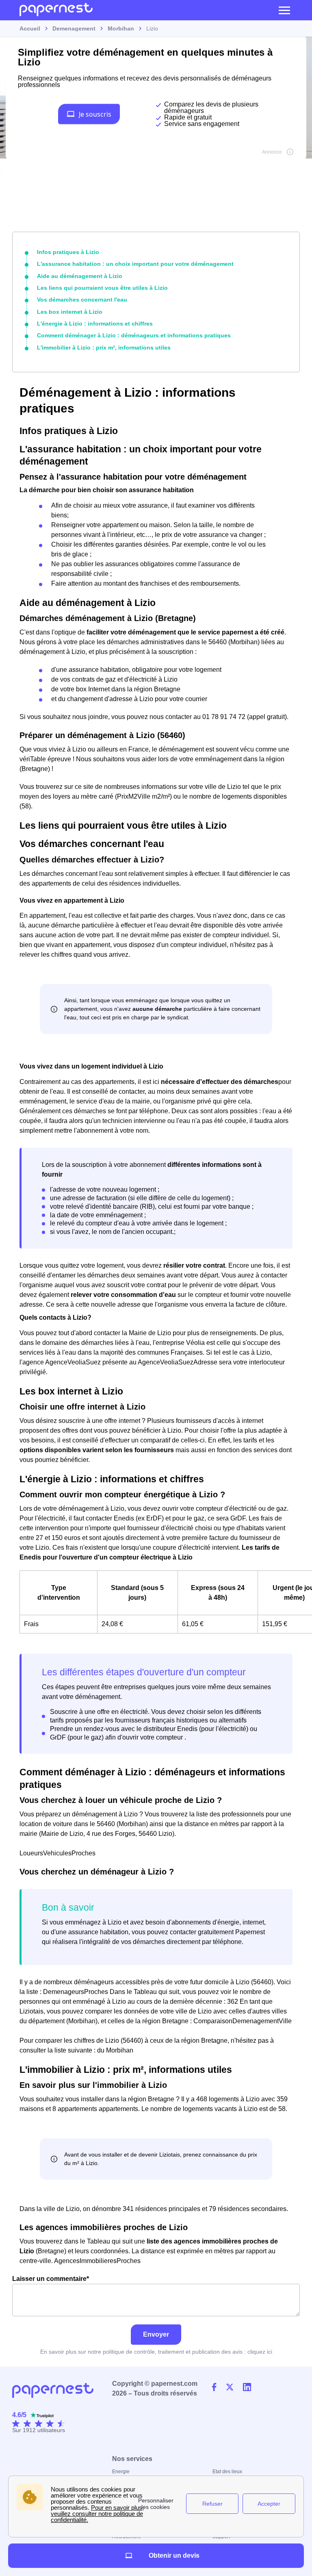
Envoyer (156, 2334)
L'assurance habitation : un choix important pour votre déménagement (135, 264)
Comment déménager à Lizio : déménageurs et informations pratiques (134, 335)
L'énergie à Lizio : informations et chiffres (95, 324)
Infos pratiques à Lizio (68, 252)
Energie (121, 2472)
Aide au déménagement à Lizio (80, 276)
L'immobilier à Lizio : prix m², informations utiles (104, 348)
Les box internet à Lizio (70, 312)
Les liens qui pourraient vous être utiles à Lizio (102, 288)
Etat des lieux (227, 2472)
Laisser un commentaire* (51, 2279)
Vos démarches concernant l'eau (82, 300)
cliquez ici (260, 2352)
